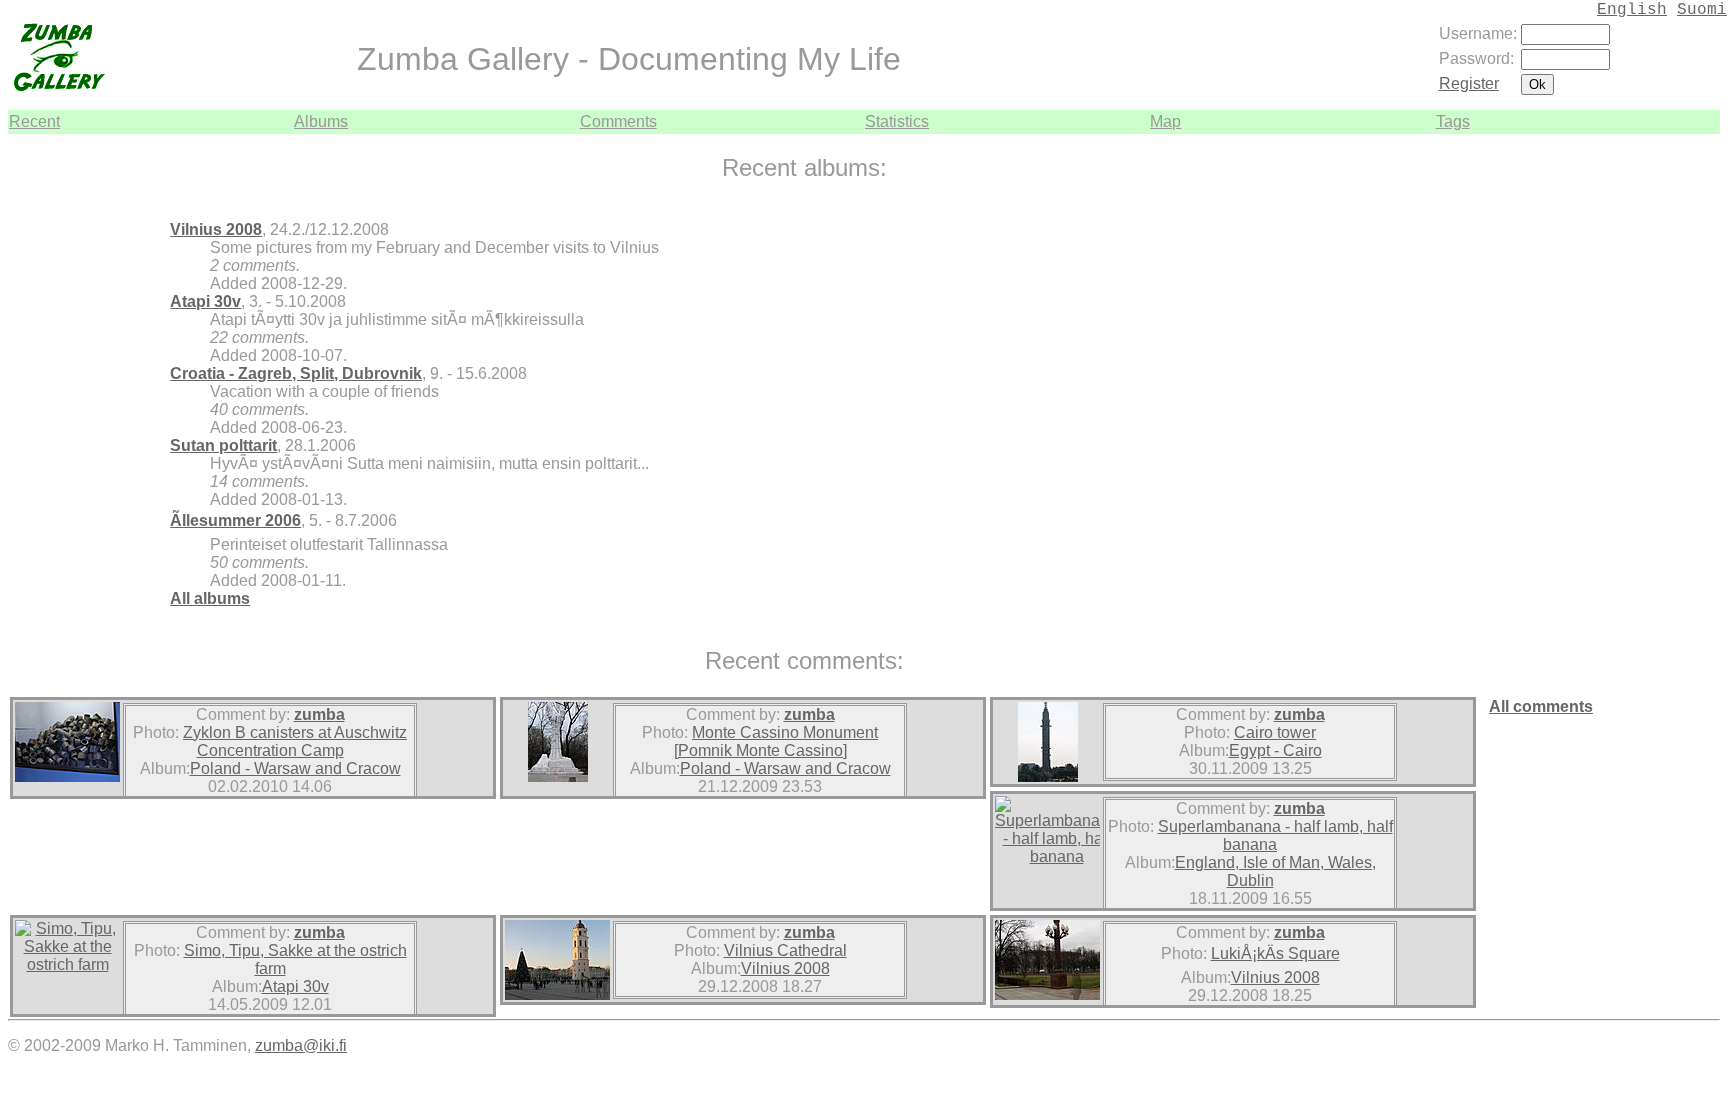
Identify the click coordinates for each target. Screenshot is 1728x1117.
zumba (319, 714)
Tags (1453, 121)
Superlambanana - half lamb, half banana (1275, 835)
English (1632, 10)
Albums (321, 121)
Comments (618, 121)
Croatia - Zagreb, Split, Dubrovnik (296, 373)
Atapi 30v (205, 301)
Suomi (1702, 10)
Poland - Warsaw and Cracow (295, 768)
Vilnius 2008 (216, 229)
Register (1469, 83)
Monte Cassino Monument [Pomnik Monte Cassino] (776, 741)
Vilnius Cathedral (785, 950)
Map (1165, 121)
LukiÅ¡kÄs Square (1275, 953)
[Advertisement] (1660, 434)
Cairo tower (1275, 732)
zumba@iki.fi (301, 1045)
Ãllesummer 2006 (235, 520)
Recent (34, 121)
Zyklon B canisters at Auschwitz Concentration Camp (295, 741)
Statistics (897, 121)
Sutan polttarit (223, 445)
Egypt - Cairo (1275, 750)
